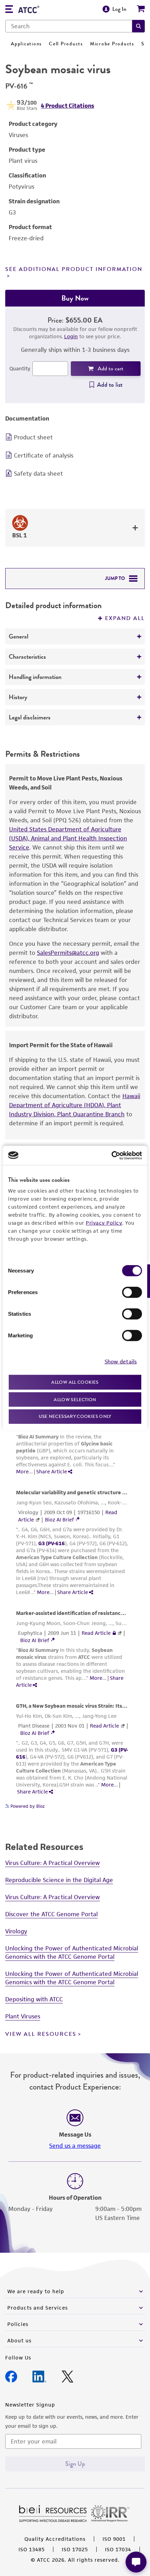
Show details (121, 1361)
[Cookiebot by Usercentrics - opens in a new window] (111, 1155)
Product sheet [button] (33, 437)
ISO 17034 (118, 2549)
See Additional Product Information (74, 269)
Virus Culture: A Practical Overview (52, 1863)
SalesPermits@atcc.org (68, 953)
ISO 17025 (75, 2549)
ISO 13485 (32, 2549)
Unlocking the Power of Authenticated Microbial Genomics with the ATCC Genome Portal (72, 1952)
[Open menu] (9, 10)
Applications (26, 44)
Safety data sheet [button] (38, 474)
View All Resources (41, 2034)
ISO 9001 (114, 2539)
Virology (16, 1931)
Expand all (125, 618)
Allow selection (75, 1399)
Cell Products (66, 44)
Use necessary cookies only (75, 1416)
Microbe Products (112, 44)
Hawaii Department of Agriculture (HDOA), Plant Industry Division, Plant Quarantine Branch (75, 1105)
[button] (138, 26)
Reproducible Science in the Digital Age (59, 1880)
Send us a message (75, 2146)
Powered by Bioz (27, 1806)
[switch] (132, 1292)
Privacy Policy (104, 1223)
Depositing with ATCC (34, 1999)
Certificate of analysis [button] (44, 455)
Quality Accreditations (55, 2539)
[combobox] (69, 26)
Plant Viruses (23, 2016)
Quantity (20, 368)
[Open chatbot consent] (136, 2562)
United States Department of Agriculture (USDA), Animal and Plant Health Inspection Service (68, 838)
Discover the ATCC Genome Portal (51, 1914)
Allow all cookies (75, 1382)
